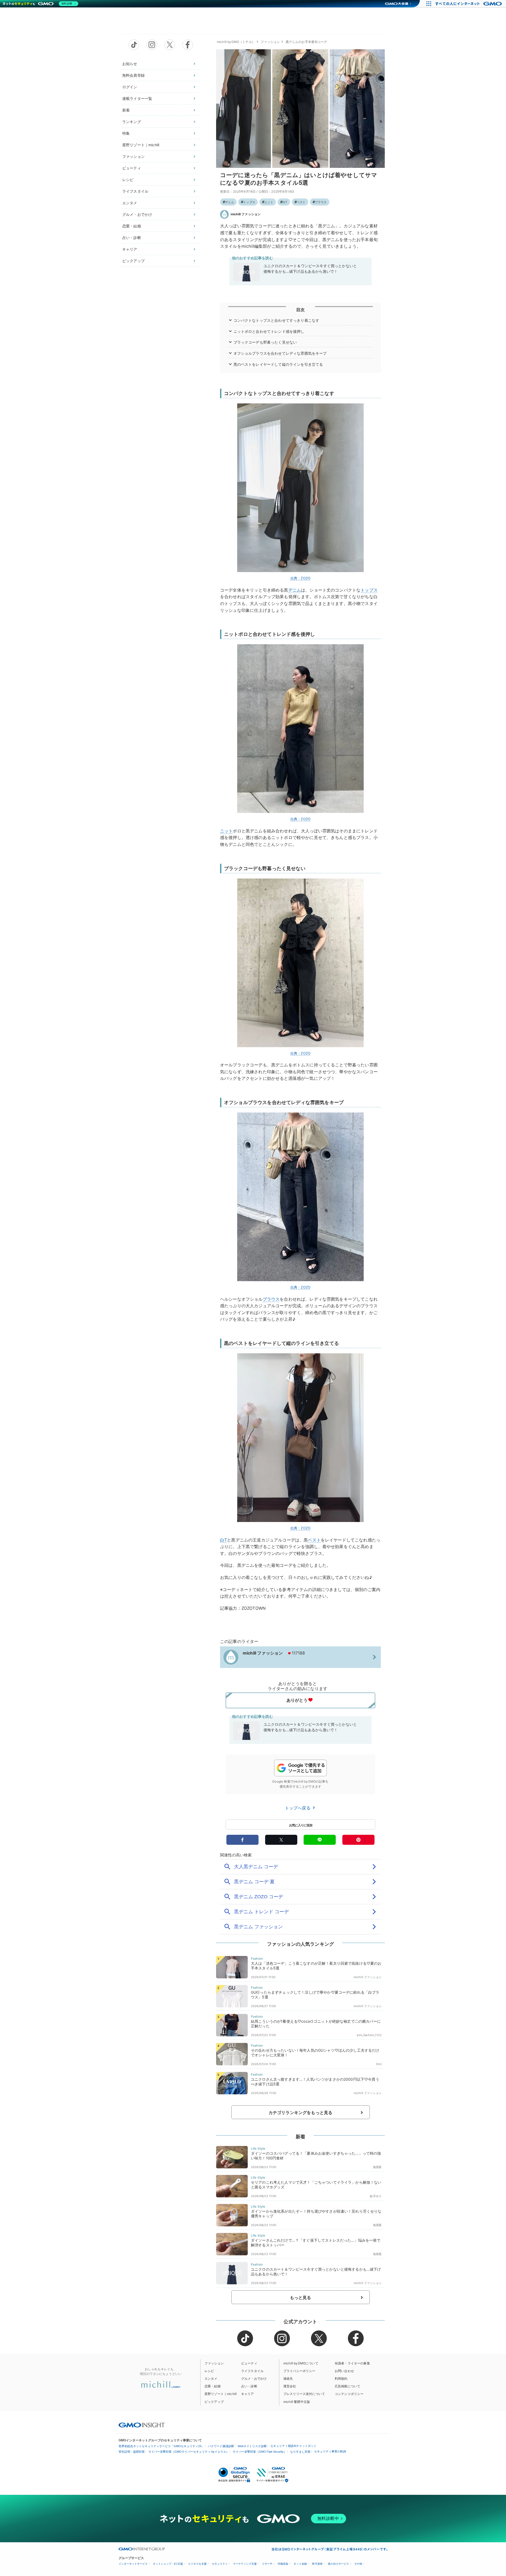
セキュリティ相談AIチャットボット (293, 2446)
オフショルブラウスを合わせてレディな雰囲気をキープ (280, 353)
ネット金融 (300, 2564)
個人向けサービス (338, 2564)
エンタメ (130, 203)
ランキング (132, 122)
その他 (358, 2564)
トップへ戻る (298, 1808)
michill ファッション (246, 214)
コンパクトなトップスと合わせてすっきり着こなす (276, 320)
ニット (269, 202)
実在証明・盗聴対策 (132, 2452)
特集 (126, 133)
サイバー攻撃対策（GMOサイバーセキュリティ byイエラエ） (189, 2452)
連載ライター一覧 (137, 98)
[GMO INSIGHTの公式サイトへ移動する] (142, 2425)
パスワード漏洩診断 (221, 2446)
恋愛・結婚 (132, 226)
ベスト (301, 202)
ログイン (130, 87)
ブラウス (321, 202)
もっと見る (301, 2297)
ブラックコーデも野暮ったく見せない (265, 342)
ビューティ (132, 168)
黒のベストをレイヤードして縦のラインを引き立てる (278, 364)
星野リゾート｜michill (141, 145)
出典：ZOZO (300, 578)
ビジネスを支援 (197, 2564)
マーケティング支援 (245, 2564)
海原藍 (377, 2167)
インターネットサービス (133, 2564)
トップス (249, 202)
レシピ (128, 180)
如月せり (376, 2196)
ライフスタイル (135, 191)
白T (285, 202)
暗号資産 (317, 2564)
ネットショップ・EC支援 (168, 2564)
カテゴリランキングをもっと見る (300, 2112)
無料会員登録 (133, 75)
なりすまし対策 (300, 2452)
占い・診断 (132, 238)
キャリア (130, 249)
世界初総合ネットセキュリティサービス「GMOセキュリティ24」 (161, 2446)
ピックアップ (133, 261)
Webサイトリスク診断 (252, 2446)
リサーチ (267, 2564)
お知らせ (130, 64)
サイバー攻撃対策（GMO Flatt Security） (260, 2452)
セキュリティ (220, 2564)
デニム (230, 202)
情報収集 (283, 2564)
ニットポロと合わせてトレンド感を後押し (269, 331)
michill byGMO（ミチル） (236, 42)
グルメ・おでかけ (137, 214)
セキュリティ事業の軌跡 (330, 2451)
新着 (126, 110)
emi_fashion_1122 (369, 2035)
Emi (379, 2064)
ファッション (133, 156)
